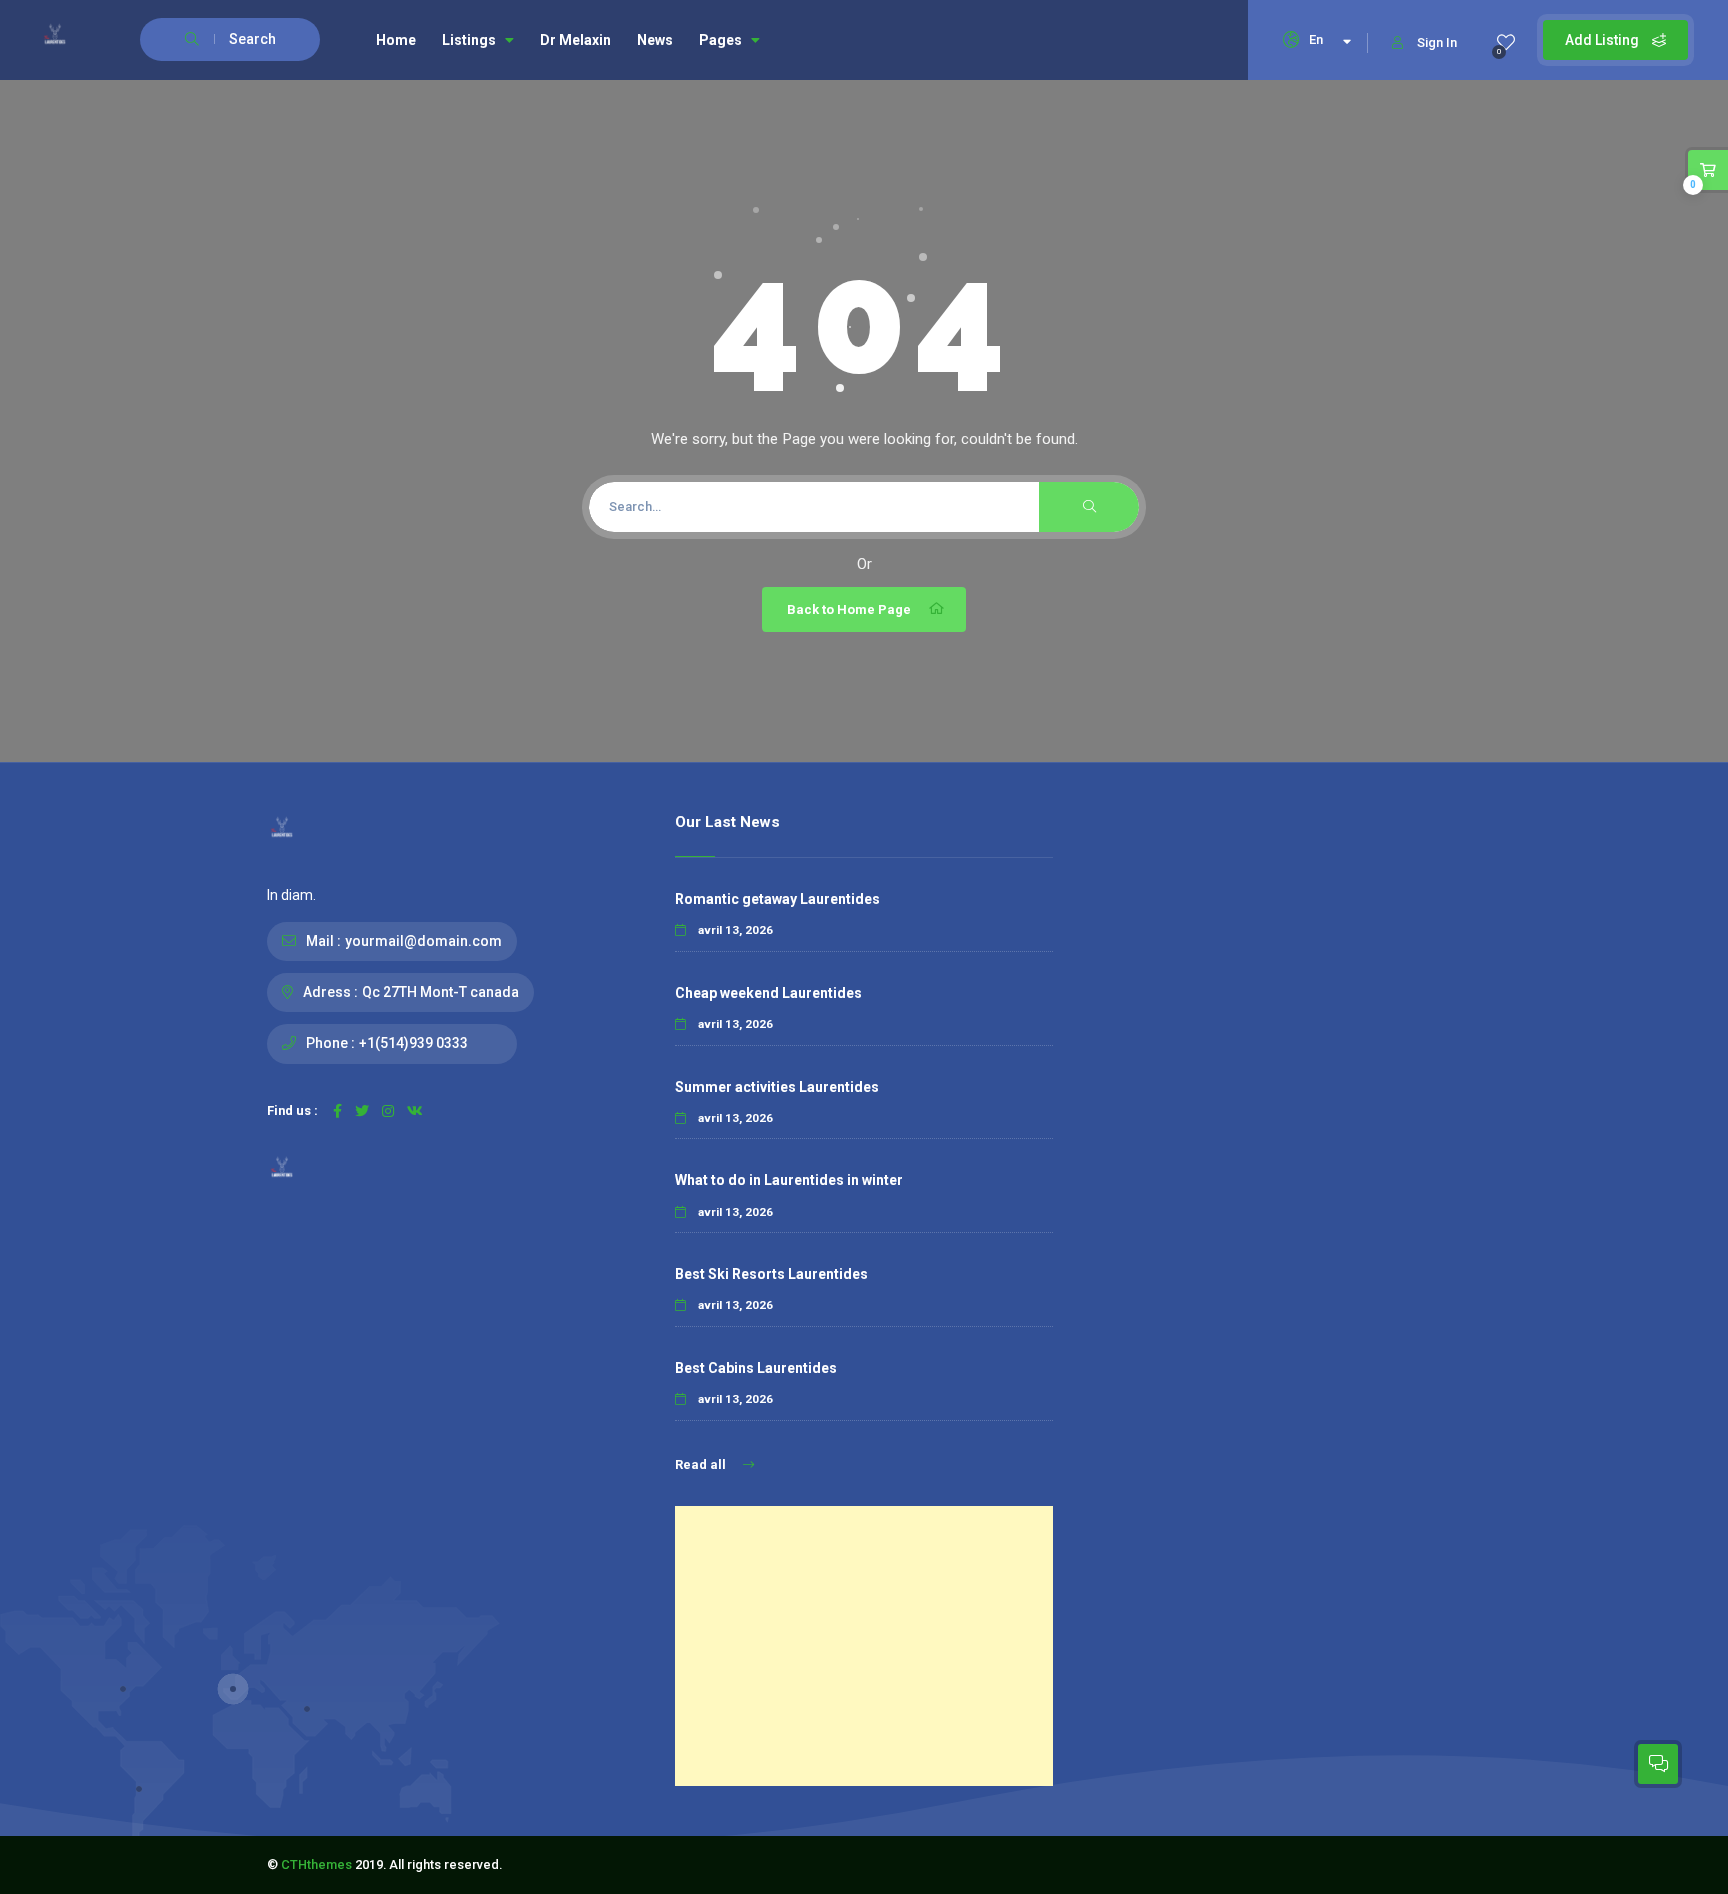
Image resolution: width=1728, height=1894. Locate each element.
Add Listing (1603, 40)
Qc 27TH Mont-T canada (440, 992)
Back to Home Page (849, 609)
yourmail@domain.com (423, 941)
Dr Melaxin (575, 40)
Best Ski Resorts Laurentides (771, 1274)
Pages (720, 40)
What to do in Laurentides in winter (789, 1180)
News (655, 40)
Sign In (1437, 42)
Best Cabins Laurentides (756, 1368)
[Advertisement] (864, 1646)
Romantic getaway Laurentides (777, 899)
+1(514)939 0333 (413, 1043)
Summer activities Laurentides (777, 1087)
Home (396, 40)
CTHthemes (316, 1864)
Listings (469, 40)
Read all (702, 1464)
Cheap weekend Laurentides (768, 993)
